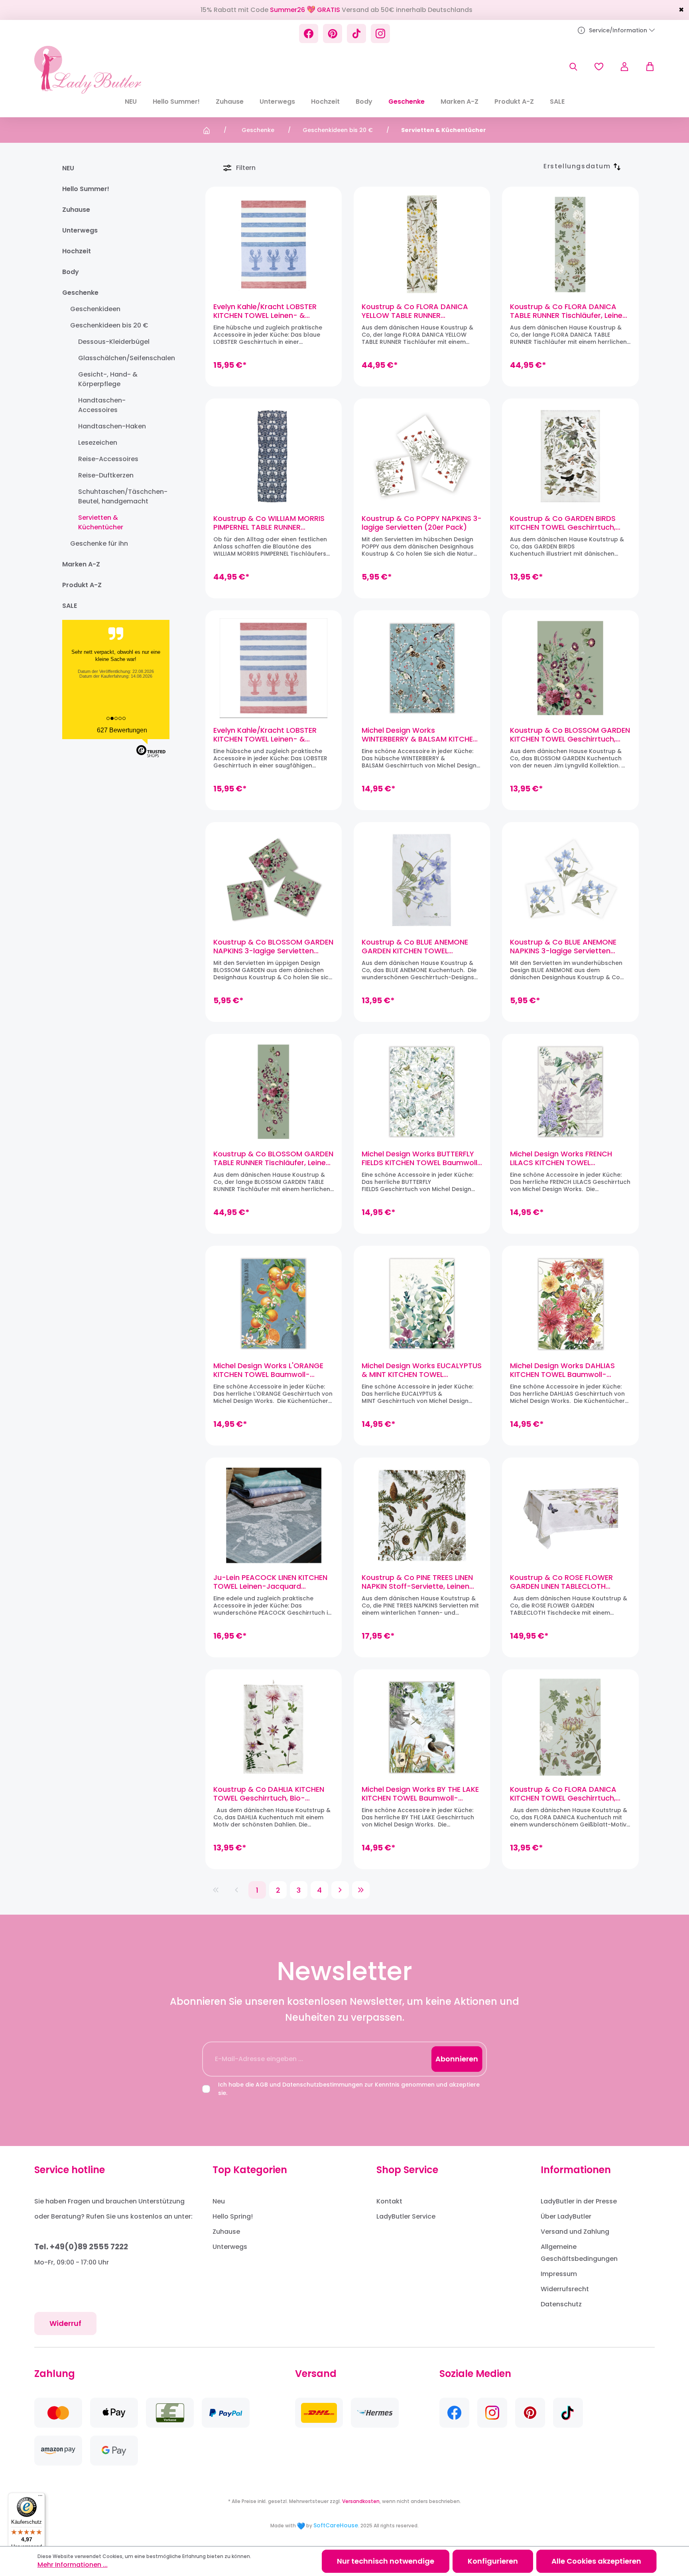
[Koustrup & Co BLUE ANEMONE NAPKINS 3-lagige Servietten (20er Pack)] (570, 880)
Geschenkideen (95, 309)
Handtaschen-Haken (112, 426)
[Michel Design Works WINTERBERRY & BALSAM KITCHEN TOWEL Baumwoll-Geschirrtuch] (422, 668)
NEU (68, 168)
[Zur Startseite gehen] (88, 70)
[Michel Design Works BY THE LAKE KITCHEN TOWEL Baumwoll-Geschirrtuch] (422, 1727)
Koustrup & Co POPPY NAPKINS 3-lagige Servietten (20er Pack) (422, 523)
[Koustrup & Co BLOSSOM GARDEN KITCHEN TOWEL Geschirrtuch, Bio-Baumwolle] (570, 668)
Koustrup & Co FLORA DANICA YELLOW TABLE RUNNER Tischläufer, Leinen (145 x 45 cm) (420, 311)
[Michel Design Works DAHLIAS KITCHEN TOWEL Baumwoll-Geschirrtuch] (570, 1304)
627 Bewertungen (122, 730)
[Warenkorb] (646, 67)
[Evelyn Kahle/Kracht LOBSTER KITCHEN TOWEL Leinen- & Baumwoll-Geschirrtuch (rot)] (274, 668)
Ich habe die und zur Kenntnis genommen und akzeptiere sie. (349, 2089)
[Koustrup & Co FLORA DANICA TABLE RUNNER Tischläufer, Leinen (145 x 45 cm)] (570, 245)
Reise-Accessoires (108, 459)
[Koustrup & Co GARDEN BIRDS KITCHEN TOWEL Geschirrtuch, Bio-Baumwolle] (570, 456)
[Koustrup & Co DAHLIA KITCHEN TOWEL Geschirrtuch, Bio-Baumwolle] (274, 1727)
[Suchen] (573, 67)
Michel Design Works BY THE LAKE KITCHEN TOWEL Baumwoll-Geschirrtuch (420, 1794)
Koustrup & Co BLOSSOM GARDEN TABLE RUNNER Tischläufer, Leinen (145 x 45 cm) (273, 1158)
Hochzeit (77, 251)
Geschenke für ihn (99, 543)
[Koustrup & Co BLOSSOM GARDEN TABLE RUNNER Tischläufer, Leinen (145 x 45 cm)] (274, 1092)
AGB (262, 2085)
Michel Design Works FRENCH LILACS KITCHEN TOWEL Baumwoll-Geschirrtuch (561, 1158)
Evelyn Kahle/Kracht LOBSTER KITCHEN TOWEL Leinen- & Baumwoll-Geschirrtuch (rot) (266, 735)
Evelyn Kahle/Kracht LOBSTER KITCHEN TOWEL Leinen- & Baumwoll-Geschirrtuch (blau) (269, 311)
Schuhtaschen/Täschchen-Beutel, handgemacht (121, 496)
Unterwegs (80, 230)
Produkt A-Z (82, 585)
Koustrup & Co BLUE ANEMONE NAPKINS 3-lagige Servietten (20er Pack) (563, 947)
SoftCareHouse (336, 2525)
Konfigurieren (493, 2561)
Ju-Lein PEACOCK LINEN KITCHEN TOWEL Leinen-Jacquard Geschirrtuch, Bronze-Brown (270, 1582)
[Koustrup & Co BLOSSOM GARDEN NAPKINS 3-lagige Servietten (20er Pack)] (274, 880)
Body (71, 272)
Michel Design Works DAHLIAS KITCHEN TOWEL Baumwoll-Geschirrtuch (562, 1370)
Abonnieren (457, 2059)
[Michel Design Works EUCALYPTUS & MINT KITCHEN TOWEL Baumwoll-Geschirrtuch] (422, 1304)
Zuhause (76, 210)
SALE (70, 606)
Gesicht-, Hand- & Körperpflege (108, 379)
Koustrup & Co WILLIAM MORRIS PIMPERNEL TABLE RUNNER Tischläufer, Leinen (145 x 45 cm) (272, 523)
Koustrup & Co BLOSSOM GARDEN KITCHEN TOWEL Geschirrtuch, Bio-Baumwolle (570, 735)
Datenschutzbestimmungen (323, 2085)
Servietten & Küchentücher (101, 522)
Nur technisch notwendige (386, 2561)
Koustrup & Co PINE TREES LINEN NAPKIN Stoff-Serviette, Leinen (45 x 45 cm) (417, 1582)
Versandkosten (361, 2501)
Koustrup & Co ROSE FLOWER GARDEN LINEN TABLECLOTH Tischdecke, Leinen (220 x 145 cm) (562, 1582)
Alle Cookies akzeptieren (596, 2561)
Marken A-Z (81, 564)
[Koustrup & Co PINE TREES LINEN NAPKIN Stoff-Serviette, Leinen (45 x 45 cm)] (422, 1515)
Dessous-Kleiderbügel (114, 342)
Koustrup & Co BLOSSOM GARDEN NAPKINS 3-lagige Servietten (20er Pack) (273, 947)
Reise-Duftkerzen (106, 475)
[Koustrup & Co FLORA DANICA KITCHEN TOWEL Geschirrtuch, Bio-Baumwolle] (570, 1727)
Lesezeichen (98, 443)
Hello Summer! (86, 189)
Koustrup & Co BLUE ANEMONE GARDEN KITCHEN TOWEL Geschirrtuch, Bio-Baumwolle (415, 947)
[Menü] (40, 2497)
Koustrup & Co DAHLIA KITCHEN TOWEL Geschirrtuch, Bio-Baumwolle (269, 1794)
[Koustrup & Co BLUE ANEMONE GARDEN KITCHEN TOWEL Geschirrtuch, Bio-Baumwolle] (422, 880)
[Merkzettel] (599, 67)
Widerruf (65, 2323)
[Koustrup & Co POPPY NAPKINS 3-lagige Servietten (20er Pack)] (422, 456)
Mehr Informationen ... (73, 2565)
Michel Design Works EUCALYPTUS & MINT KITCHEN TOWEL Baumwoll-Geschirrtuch (422, 1370)
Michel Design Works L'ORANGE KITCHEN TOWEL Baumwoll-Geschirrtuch (268, 1370)
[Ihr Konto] (624, 67)
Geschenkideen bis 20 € (109, 325)
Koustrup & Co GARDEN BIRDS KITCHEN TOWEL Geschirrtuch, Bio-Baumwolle (563, 523)
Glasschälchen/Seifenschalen (121, 358)
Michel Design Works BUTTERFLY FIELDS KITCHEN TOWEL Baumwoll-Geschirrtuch (422, 1158)
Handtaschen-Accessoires (102, 405)
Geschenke (80, 293)
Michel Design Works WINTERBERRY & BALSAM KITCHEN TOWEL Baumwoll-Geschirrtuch (420, 735)
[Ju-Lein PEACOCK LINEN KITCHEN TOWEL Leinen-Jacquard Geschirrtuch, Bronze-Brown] (274, 1515)
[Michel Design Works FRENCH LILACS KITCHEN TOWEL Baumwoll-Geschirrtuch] (570, 1092)
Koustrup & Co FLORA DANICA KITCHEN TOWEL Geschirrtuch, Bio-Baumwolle (563, 1794)
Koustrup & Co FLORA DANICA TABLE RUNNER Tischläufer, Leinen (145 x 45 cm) (568, 311)
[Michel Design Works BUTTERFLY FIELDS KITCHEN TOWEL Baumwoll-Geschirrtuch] (422, 1092)
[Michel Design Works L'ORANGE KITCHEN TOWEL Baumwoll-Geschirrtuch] (274, 1304)
